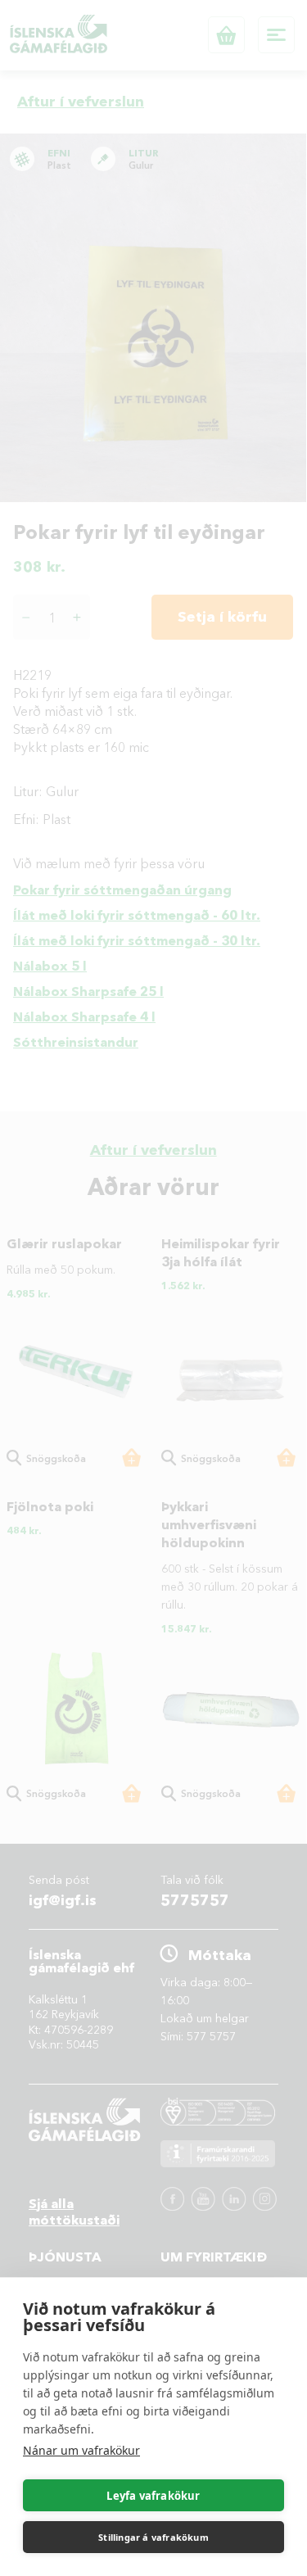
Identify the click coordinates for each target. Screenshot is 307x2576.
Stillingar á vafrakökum (153, 2537)
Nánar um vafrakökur (81, 2450)
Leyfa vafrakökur (153, 2496)
